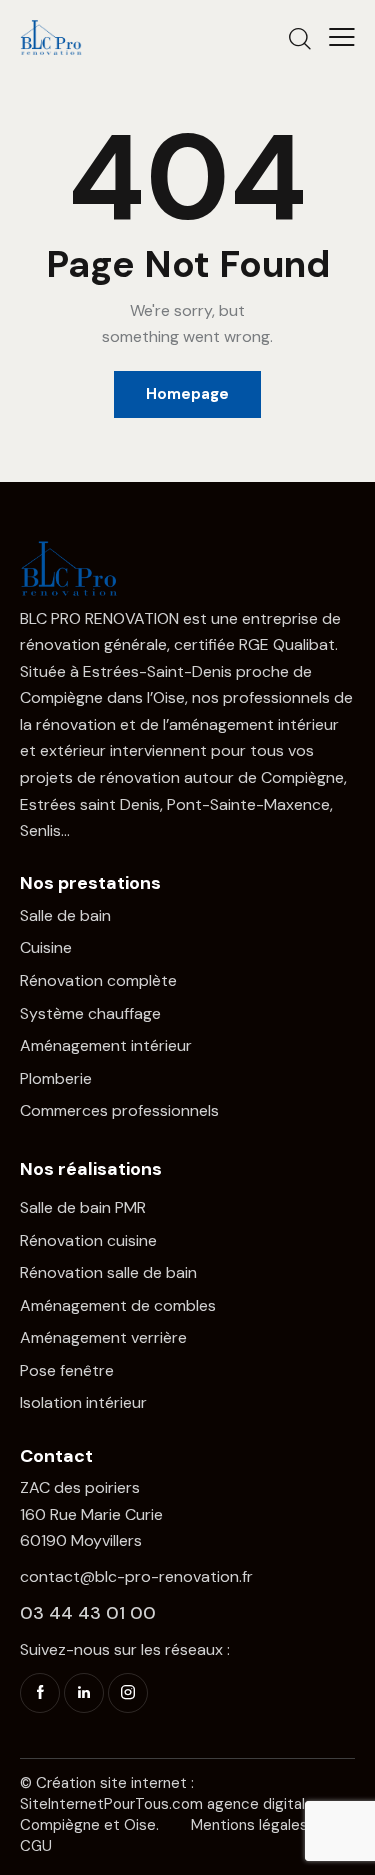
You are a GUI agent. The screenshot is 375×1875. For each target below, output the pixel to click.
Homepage (187, 394)
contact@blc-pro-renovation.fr (136, 1576)
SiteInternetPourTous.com (111, 1804)
